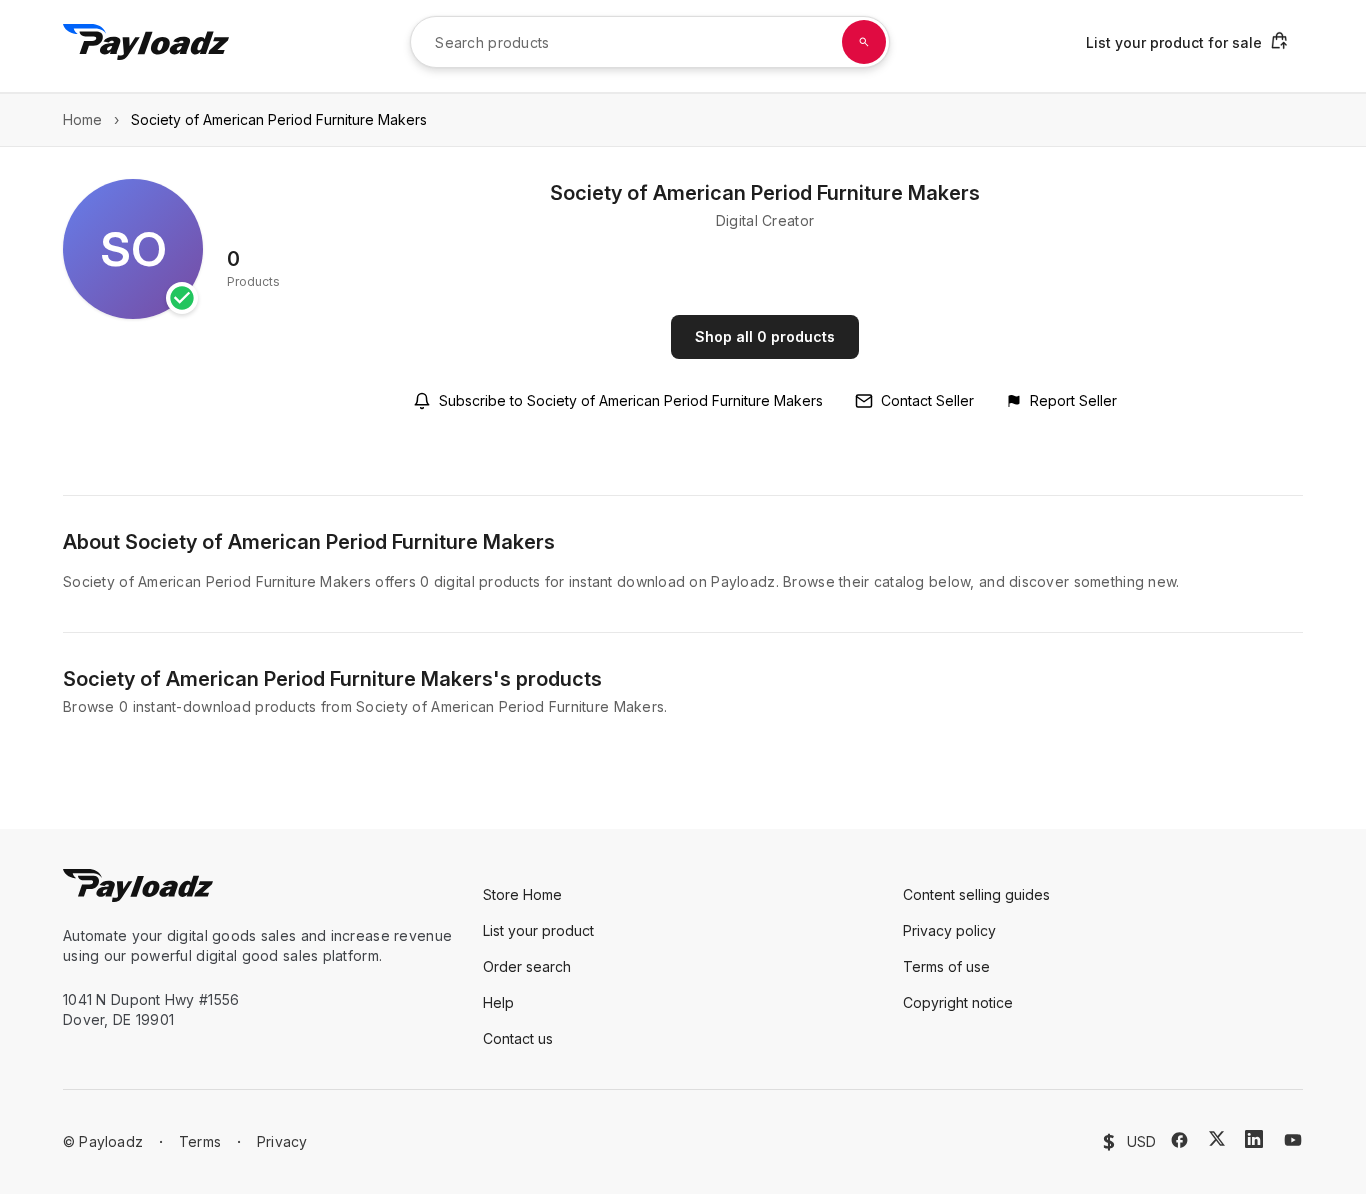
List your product (538, 930)
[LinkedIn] (1254, 1139)
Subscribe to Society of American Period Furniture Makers (631, 400)
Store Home (522, 894)
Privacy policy (949, 930)
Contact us (518, 1038)
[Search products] (864, 42)
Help (498, 1002)
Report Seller (1073, 400)
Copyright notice (958, 1002)
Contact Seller (927, 400)
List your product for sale (1174, 42)
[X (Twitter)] (1217, 1138)
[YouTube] (1293, 1140)
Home (82, 119)
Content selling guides (976, 894)
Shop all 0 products (765, 336)
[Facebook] (1179, 1140)
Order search (527, 966)
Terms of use (946, 966)
